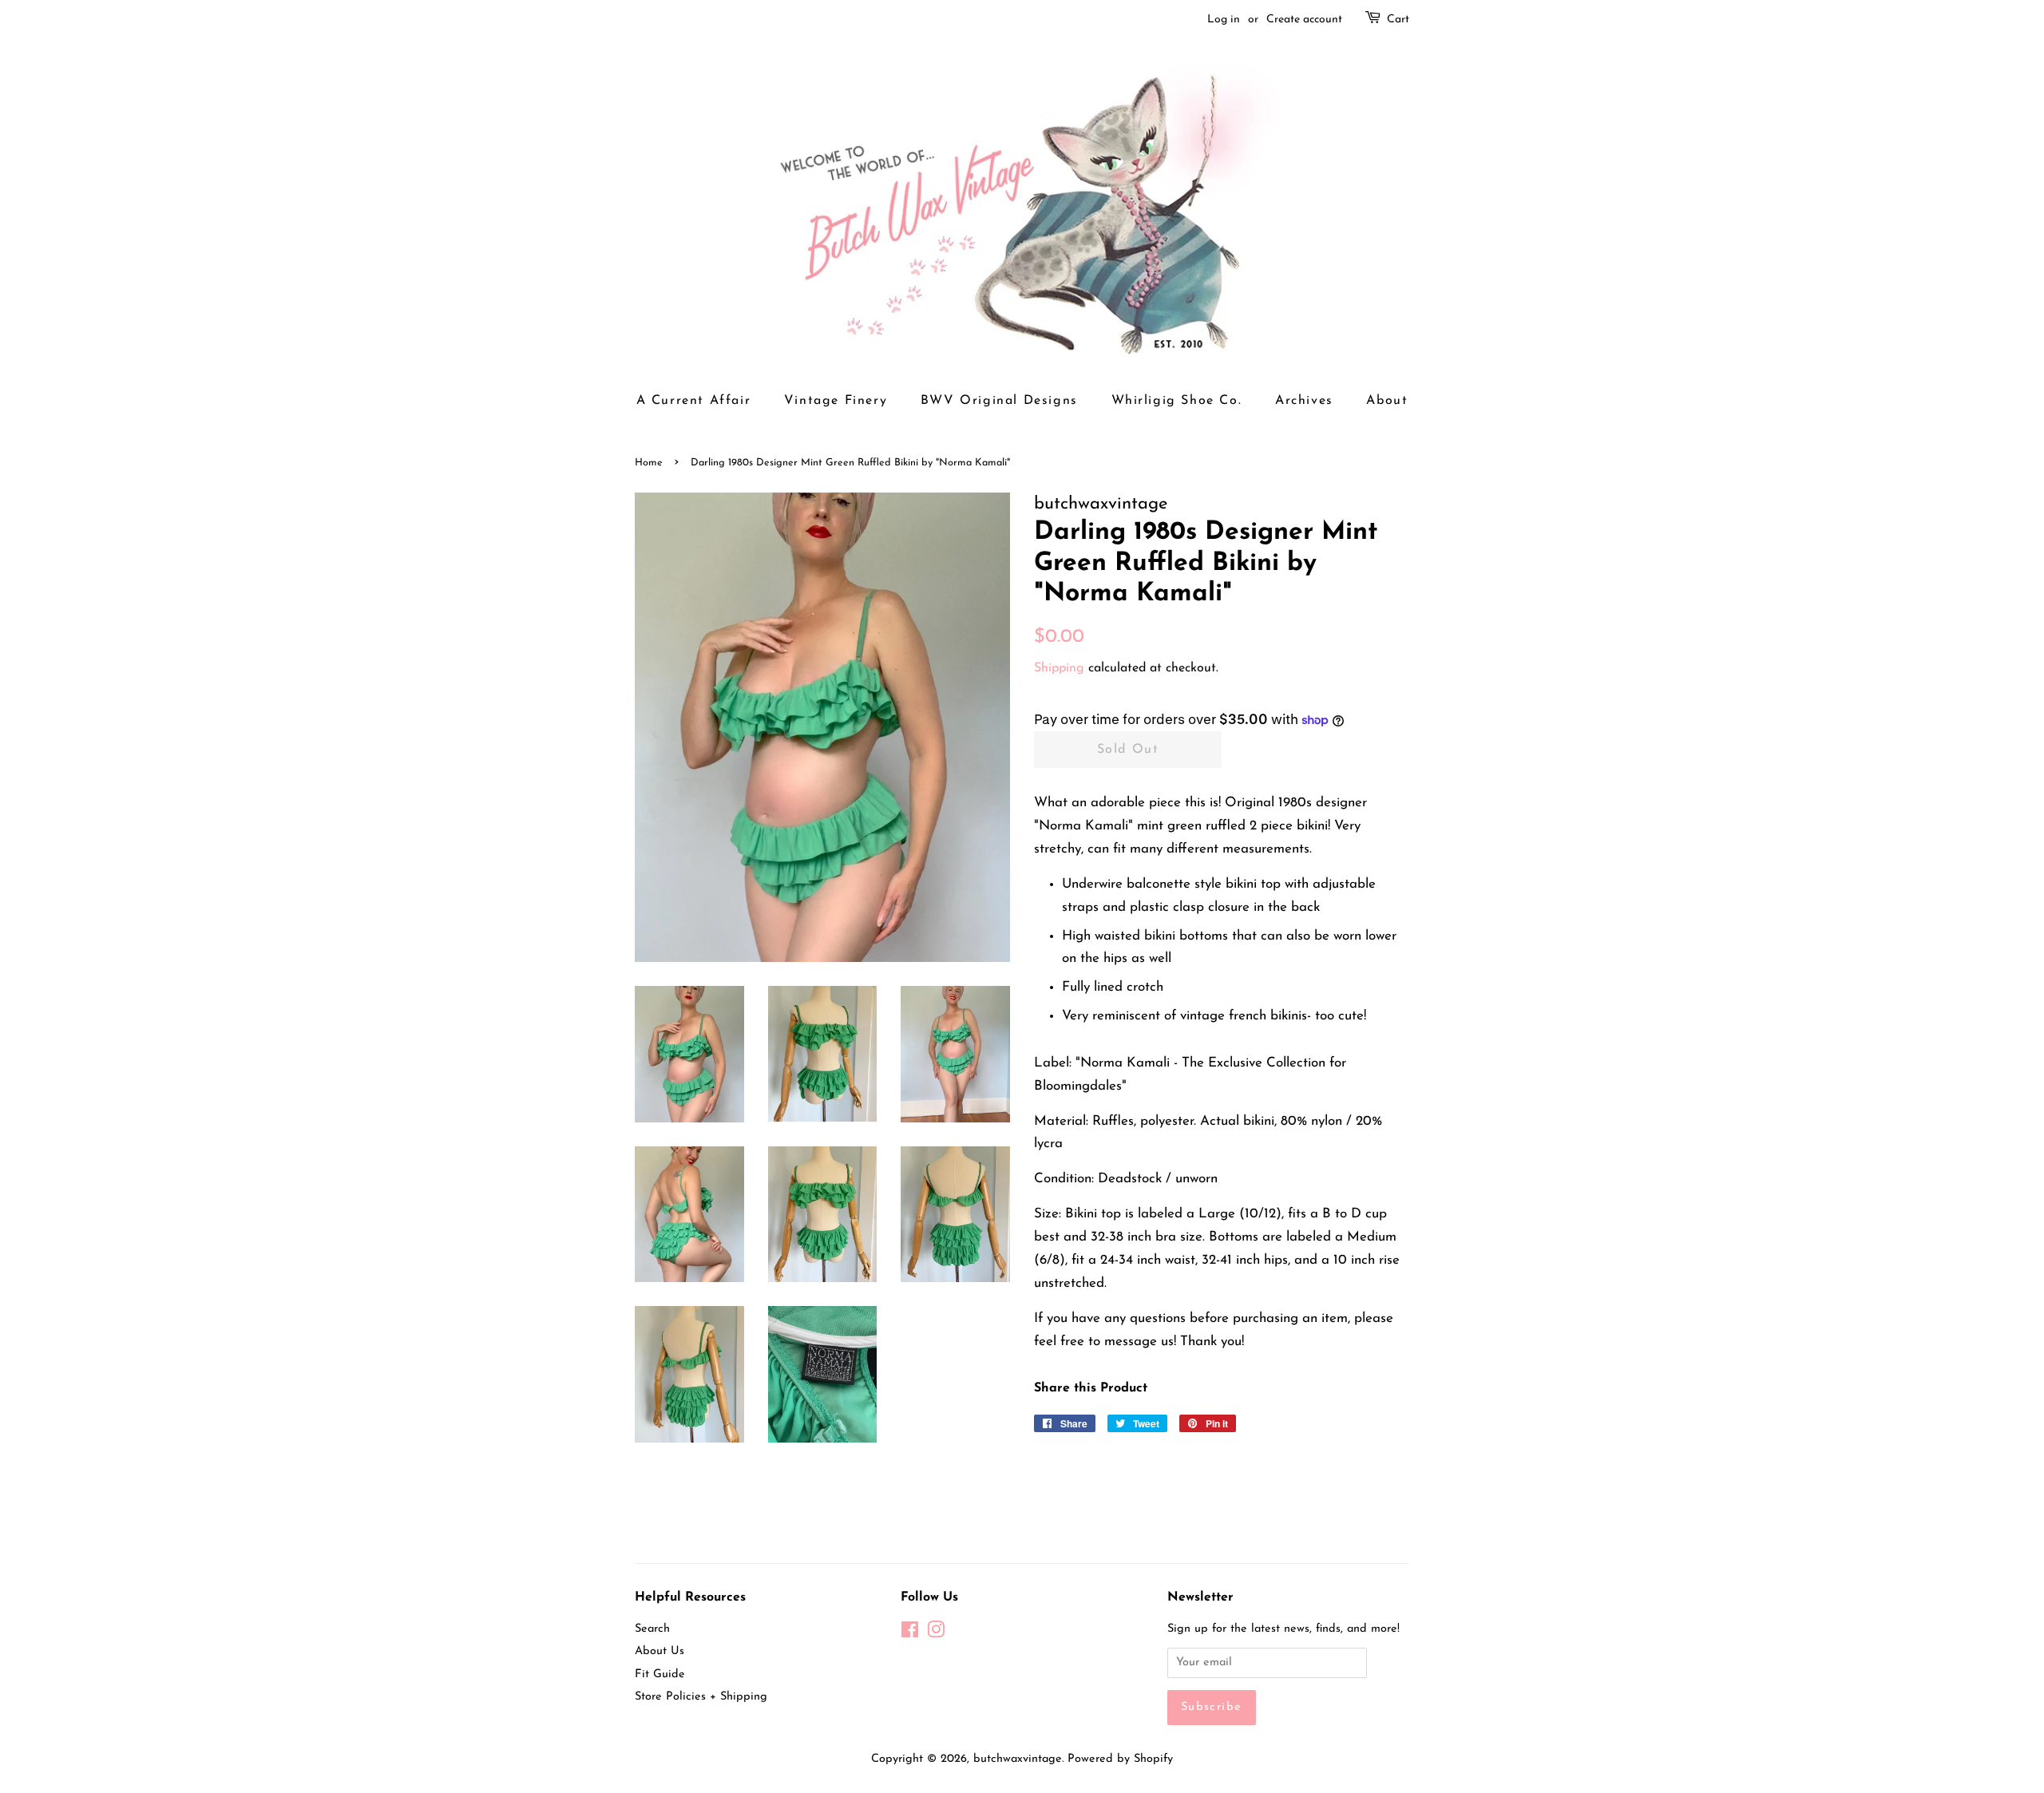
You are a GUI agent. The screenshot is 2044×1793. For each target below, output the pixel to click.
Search (652, 1629)
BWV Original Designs (999, 401)
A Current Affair (694, 401)
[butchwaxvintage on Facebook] (910, 1634)
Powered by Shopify (1120, 1759)
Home (649, 463)
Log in (1224, 20)
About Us (660, 1651)
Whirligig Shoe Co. (1177, 401)
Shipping (1059, 668)
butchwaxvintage (1018, 1759)
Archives (1304, 401)
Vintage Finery (836, 401)
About (1387, 401)
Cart (1398, 20)
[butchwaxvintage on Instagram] (936, 1634)
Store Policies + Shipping (701, 1697)
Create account (1304, 20)
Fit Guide (660, 1674)
